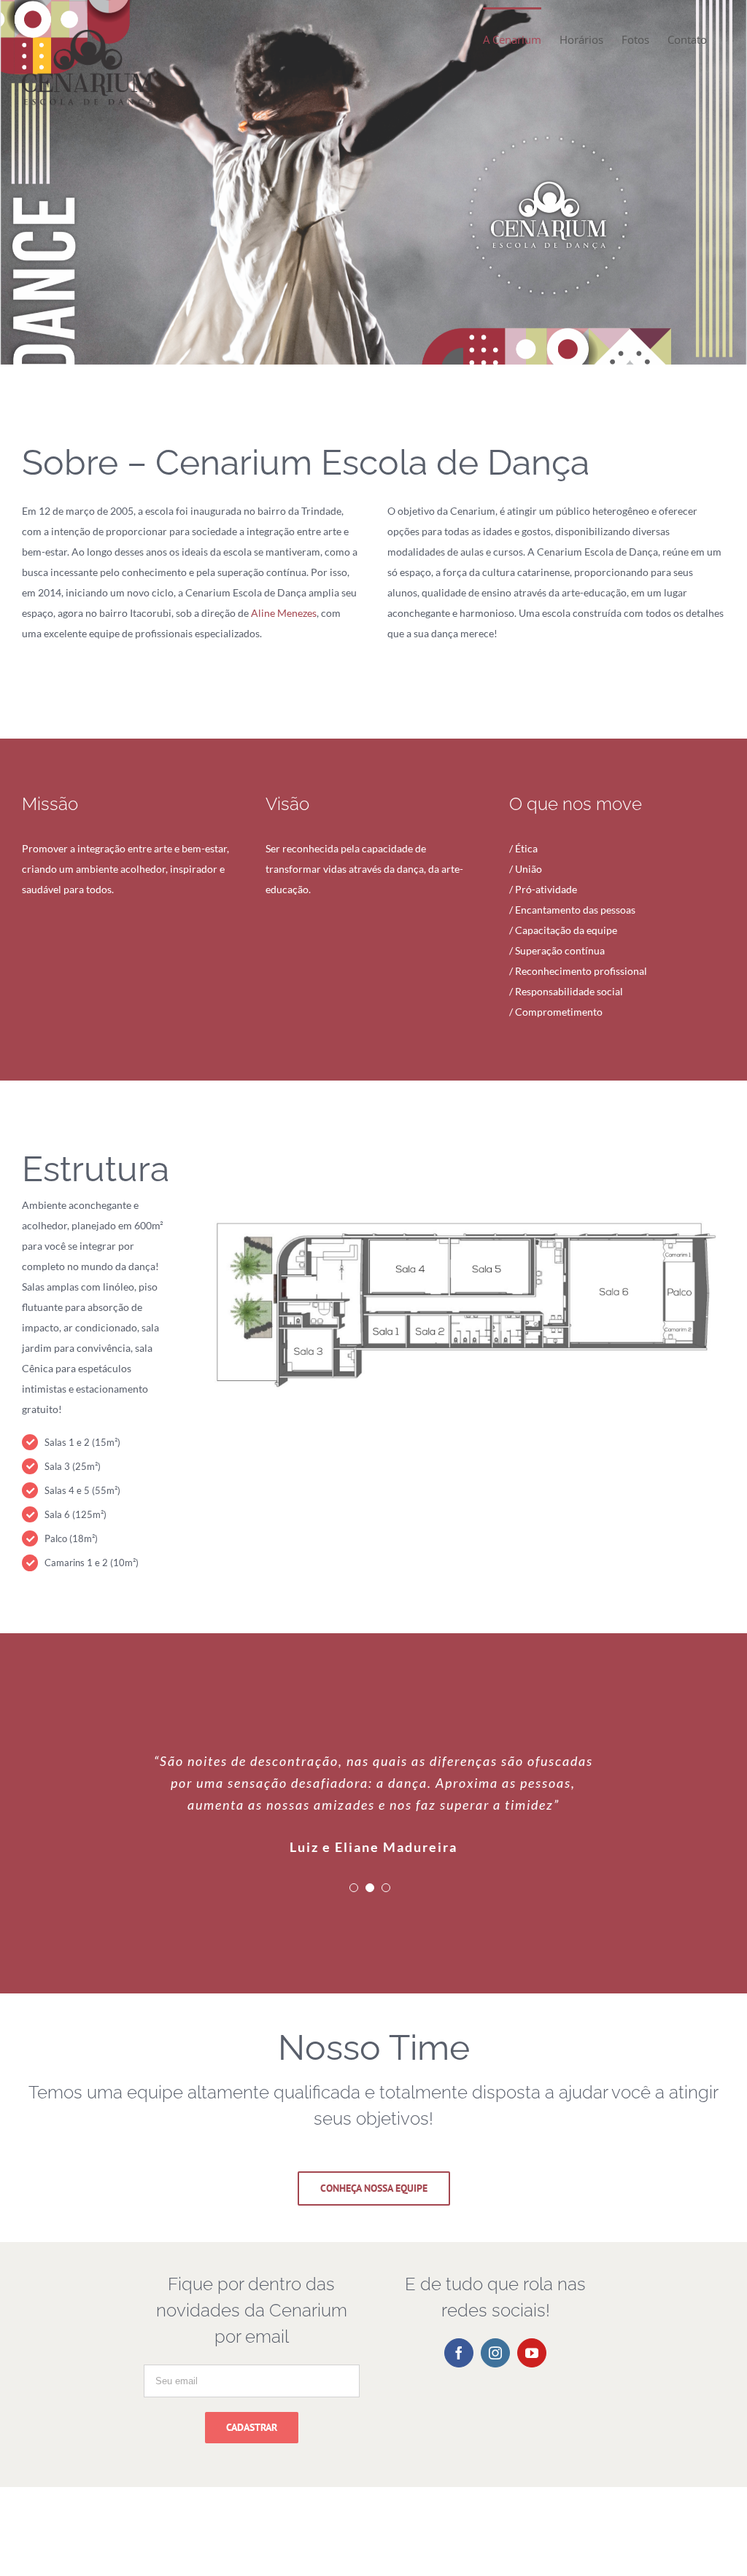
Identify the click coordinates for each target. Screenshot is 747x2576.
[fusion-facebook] (459, 2462)
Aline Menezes (284, 613)
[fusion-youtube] (532, 2462)
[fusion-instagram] (495, 2462)
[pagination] (354, 1997)
